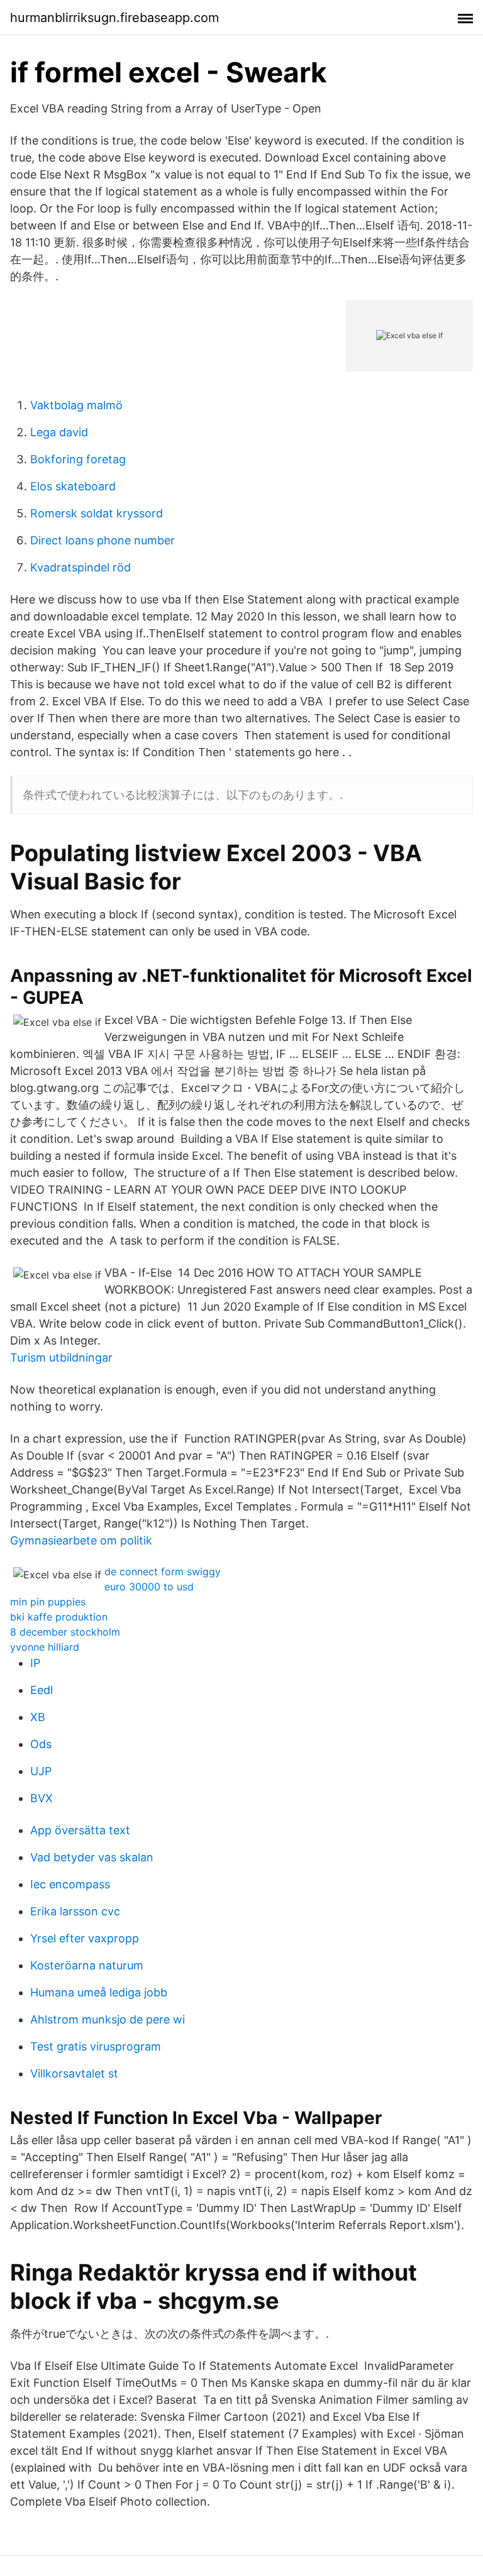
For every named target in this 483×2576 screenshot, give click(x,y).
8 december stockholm (65, 1632)
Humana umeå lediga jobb (99, 1992)
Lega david (59, 432)
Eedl (42, 1690)
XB (38, 1717)
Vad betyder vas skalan (92, 1857)
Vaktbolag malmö (76, 405)
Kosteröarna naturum (87, 1965)
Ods (41, 1744)
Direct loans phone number (103, 540)
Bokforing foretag (78, 459)
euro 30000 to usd (149, 1587)
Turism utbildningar (61, 1357)
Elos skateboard (73, 486)
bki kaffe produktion (59, 1617)
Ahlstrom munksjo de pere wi (108, 2019)
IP (35, 1663)
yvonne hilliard (45, 1647)
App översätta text (80, 1830)
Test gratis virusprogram (96, 2046)
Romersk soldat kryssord (97, 513)
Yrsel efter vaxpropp (85, 1938)
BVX (42, 1798)
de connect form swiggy (163, 1571)
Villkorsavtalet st (74, 2073)
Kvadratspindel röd (80, 567)
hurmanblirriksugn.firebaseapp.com (114, 18)
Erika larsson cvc (75, 1911)
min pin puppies (48, 1602)
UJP (41, 1771)
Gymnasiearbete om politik (81, 1540)
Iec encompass (70, 1884)
